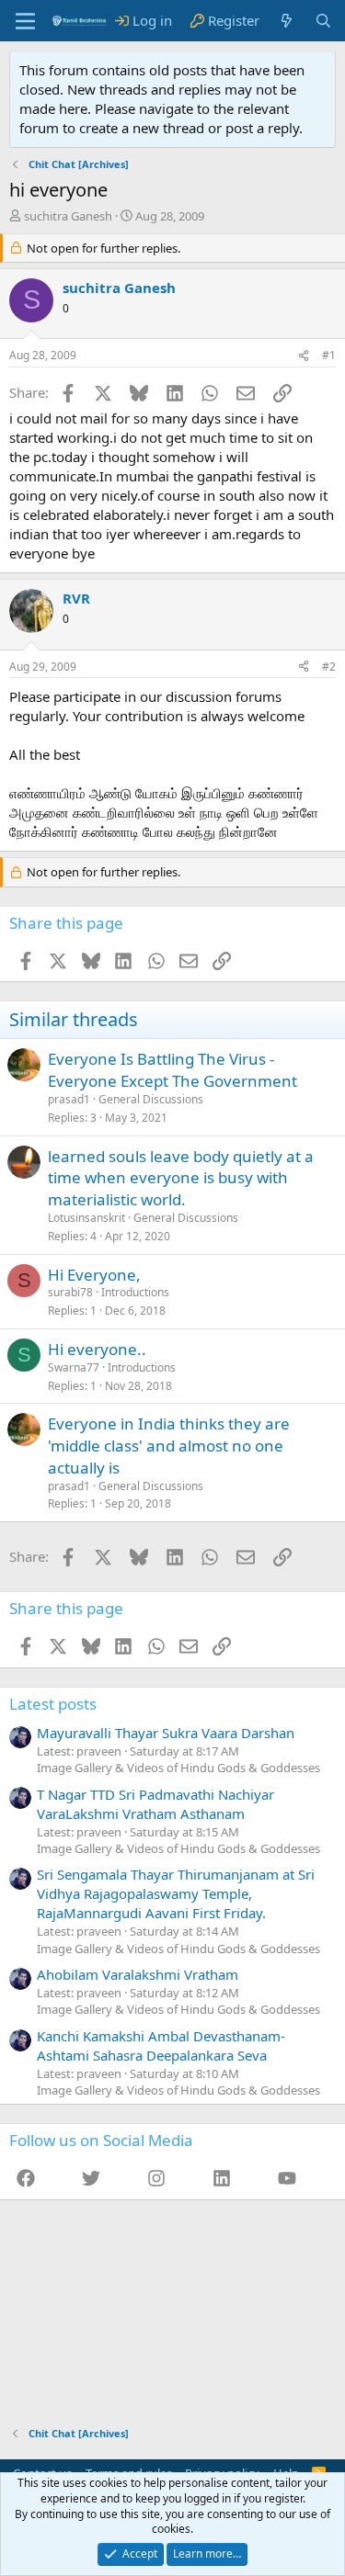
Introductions (135, 1292)
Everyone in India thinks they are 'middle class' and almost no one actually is (169, 1446)
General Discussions (151, 1099)
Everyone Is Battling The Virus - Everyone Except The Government (172, 1070)
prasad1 (69, 1099)
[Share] (304, 356)
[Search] (323, 21)
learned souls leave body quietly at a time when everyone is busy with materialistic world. (181, 1178)
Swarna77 (74, 1367)
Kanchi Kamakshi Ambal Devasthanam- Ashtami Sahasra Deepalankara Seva (161, 2045)
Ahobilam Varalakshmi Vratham (138, 1974)
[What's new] (287, 21)
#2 (329, 667)
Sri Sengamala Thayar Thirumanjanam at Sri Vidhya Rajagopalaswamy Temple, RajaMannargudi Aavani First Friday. (176, 1893)
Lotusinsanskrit (86, 1218)
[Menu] (25, 21)
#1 (329, 355)
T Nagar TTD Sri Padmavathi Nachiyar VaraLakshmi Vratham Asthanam (155, 1804)
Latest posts (53, 1704)
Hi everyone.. (97, 1349)
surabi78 (70, 1292)
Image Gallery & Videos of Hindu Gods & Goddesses (178, 1768)
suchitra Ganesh (68, 216)
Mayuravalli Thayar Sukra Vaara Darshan (166, 1733)
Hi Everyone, (94, 1275)
